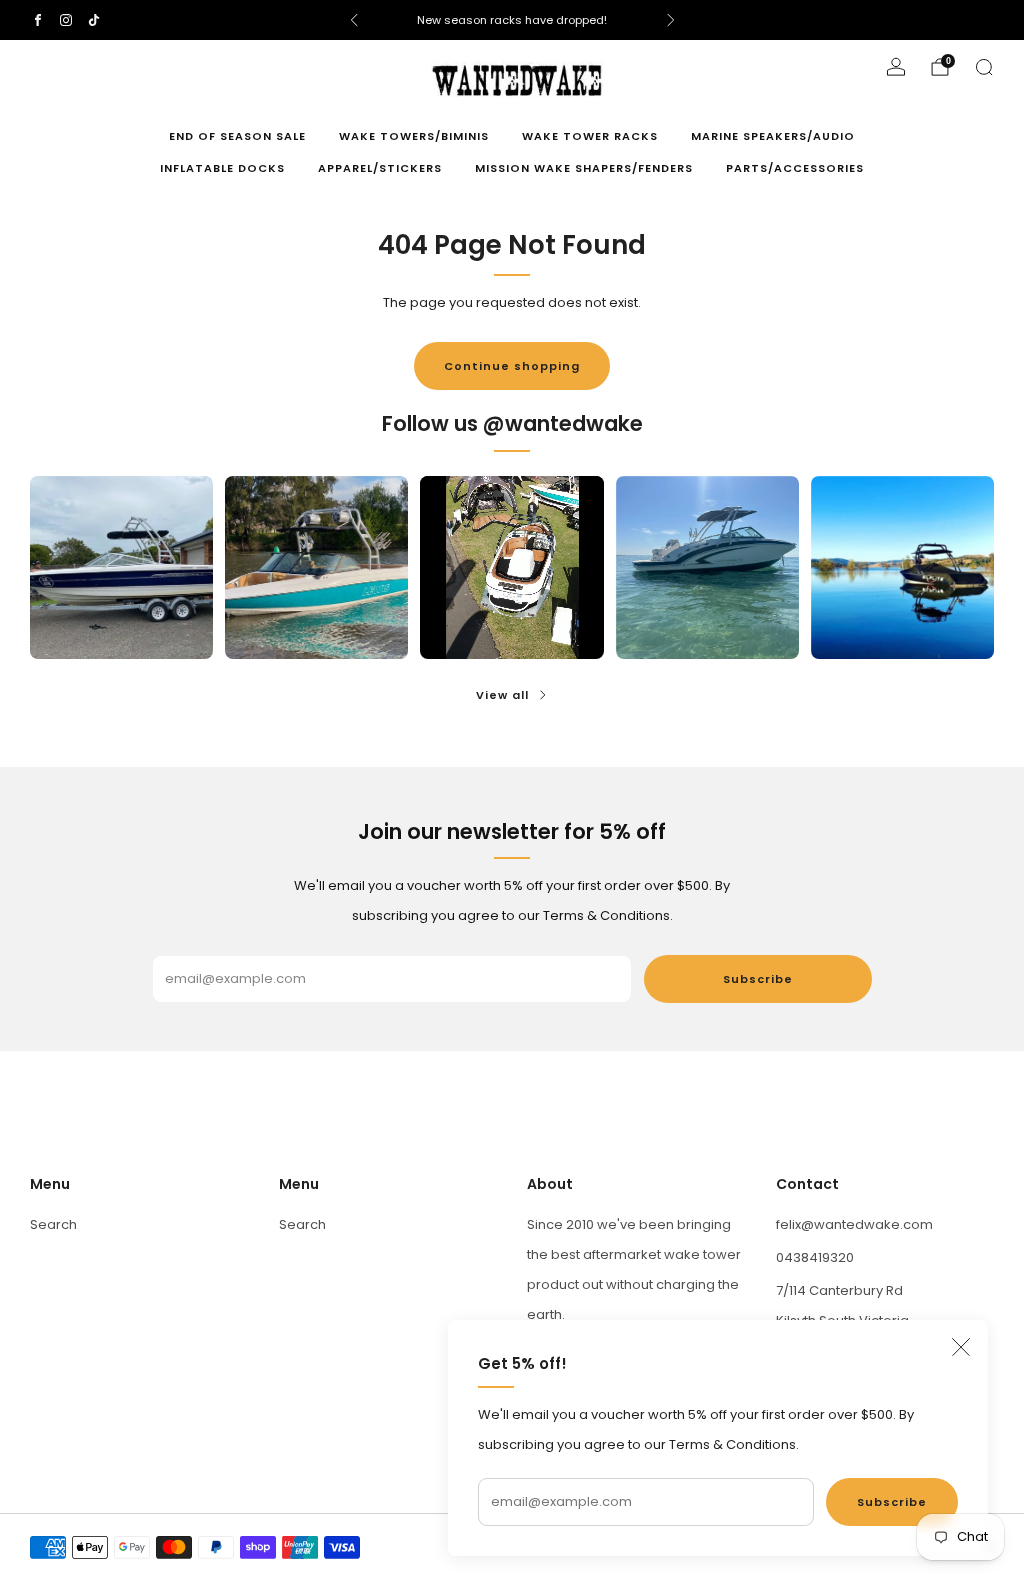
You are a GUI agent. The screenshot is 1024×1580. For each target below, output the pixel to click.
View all (502, 695)
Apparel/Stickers (380, 168)
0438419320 (815, 1257)
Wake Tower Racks (590, 136)
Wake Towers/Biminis (414, 136)
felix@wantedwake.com (854, 1224)
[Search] (984, 67)
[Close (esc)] (961, 1347)
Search (53, 1224)
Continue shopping (512, 366)
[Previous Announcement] (354, 20)
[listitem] (512, 20)
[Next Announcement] (671, 20)
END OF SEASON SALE (237, 136)
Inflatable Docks (222, 168)
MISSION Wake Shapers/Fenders (584, 168)
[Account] (896, 67)
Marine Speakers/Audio (773, 136)
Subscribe (892, 1502)
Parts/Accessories (795, 168)
